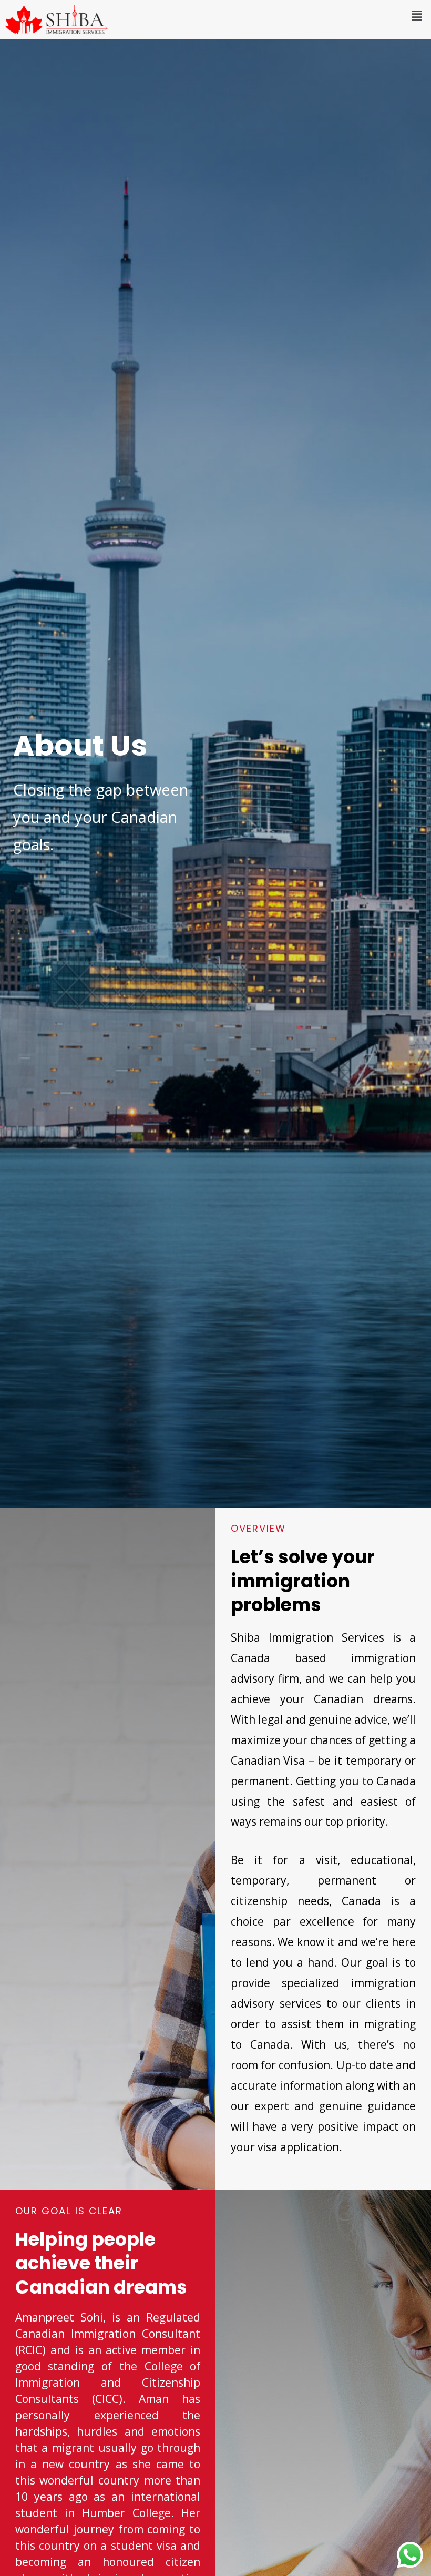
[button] (417, 15)
